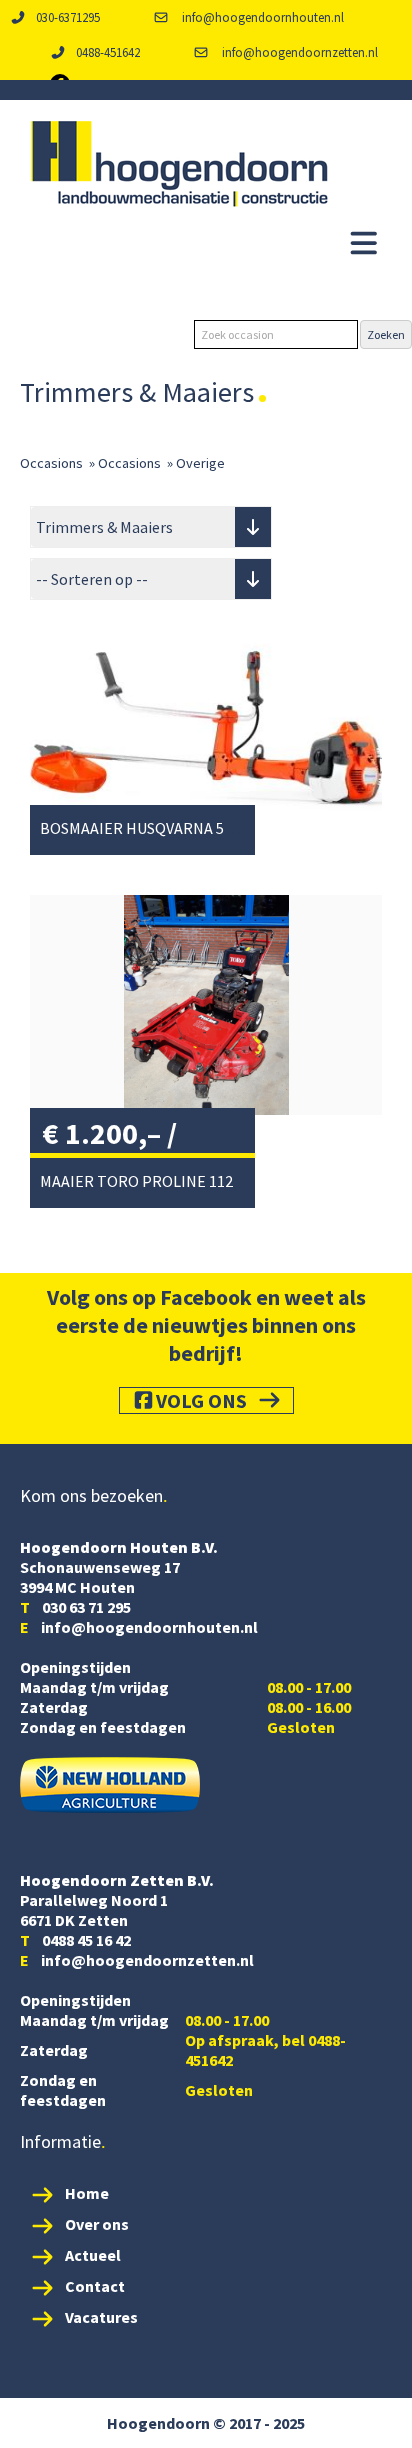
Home (87, 2193)
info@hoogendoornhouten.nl (261, 17)
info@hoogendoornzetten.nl (298, 52)
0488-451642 (108, 52)
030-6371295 (68, 17)
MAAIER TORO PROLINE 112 (136, 1181)
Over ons (97, 2224)
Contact (95, 2286)
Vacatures (101, 2317)
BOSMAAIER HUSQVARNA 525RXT (154, 828)
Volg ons (201, 1400)
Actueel (93, 2255)
